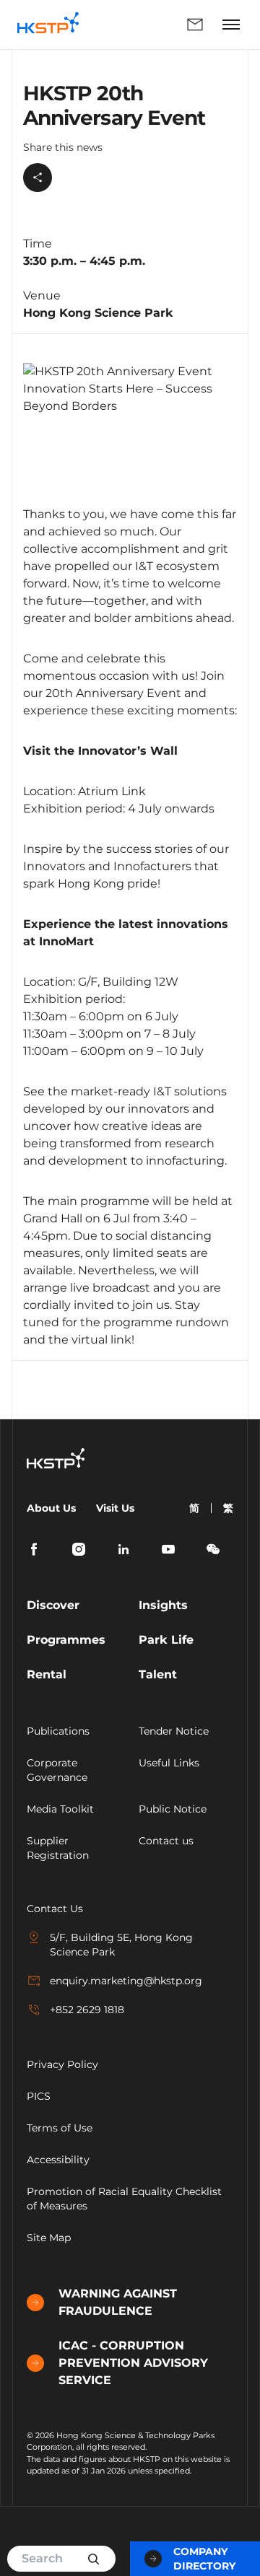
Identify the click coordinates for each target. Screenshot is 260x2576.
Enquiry (153, 25)
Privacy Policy (62, 2064)
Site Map (49, 2238)
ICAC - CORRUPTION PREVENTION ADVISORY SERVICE (133, 2363)
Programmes (66, 1640)
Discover (53, 1605)
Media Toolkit (60, 1809)
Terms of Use (60, 2128)
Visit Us (115, 1508)
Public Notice (173, 1809)
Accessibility (58, 2160)
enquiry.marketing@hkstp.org (126, 1981)
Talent (158, 1674)
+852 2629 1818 (87, 2010)
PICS (39, 2096)
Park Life (166, 1640)
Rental (47, 1674)
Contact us (166, 1841)
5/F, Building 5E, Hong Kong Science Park (121, 1945)
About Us (51, 1508)
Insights (163, 1605)
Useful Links (169, 1763)
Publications (58, 1731)
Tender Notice (174, 1731)
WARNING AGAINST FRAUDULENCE (118, 2302)
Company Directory (204, 2559)
